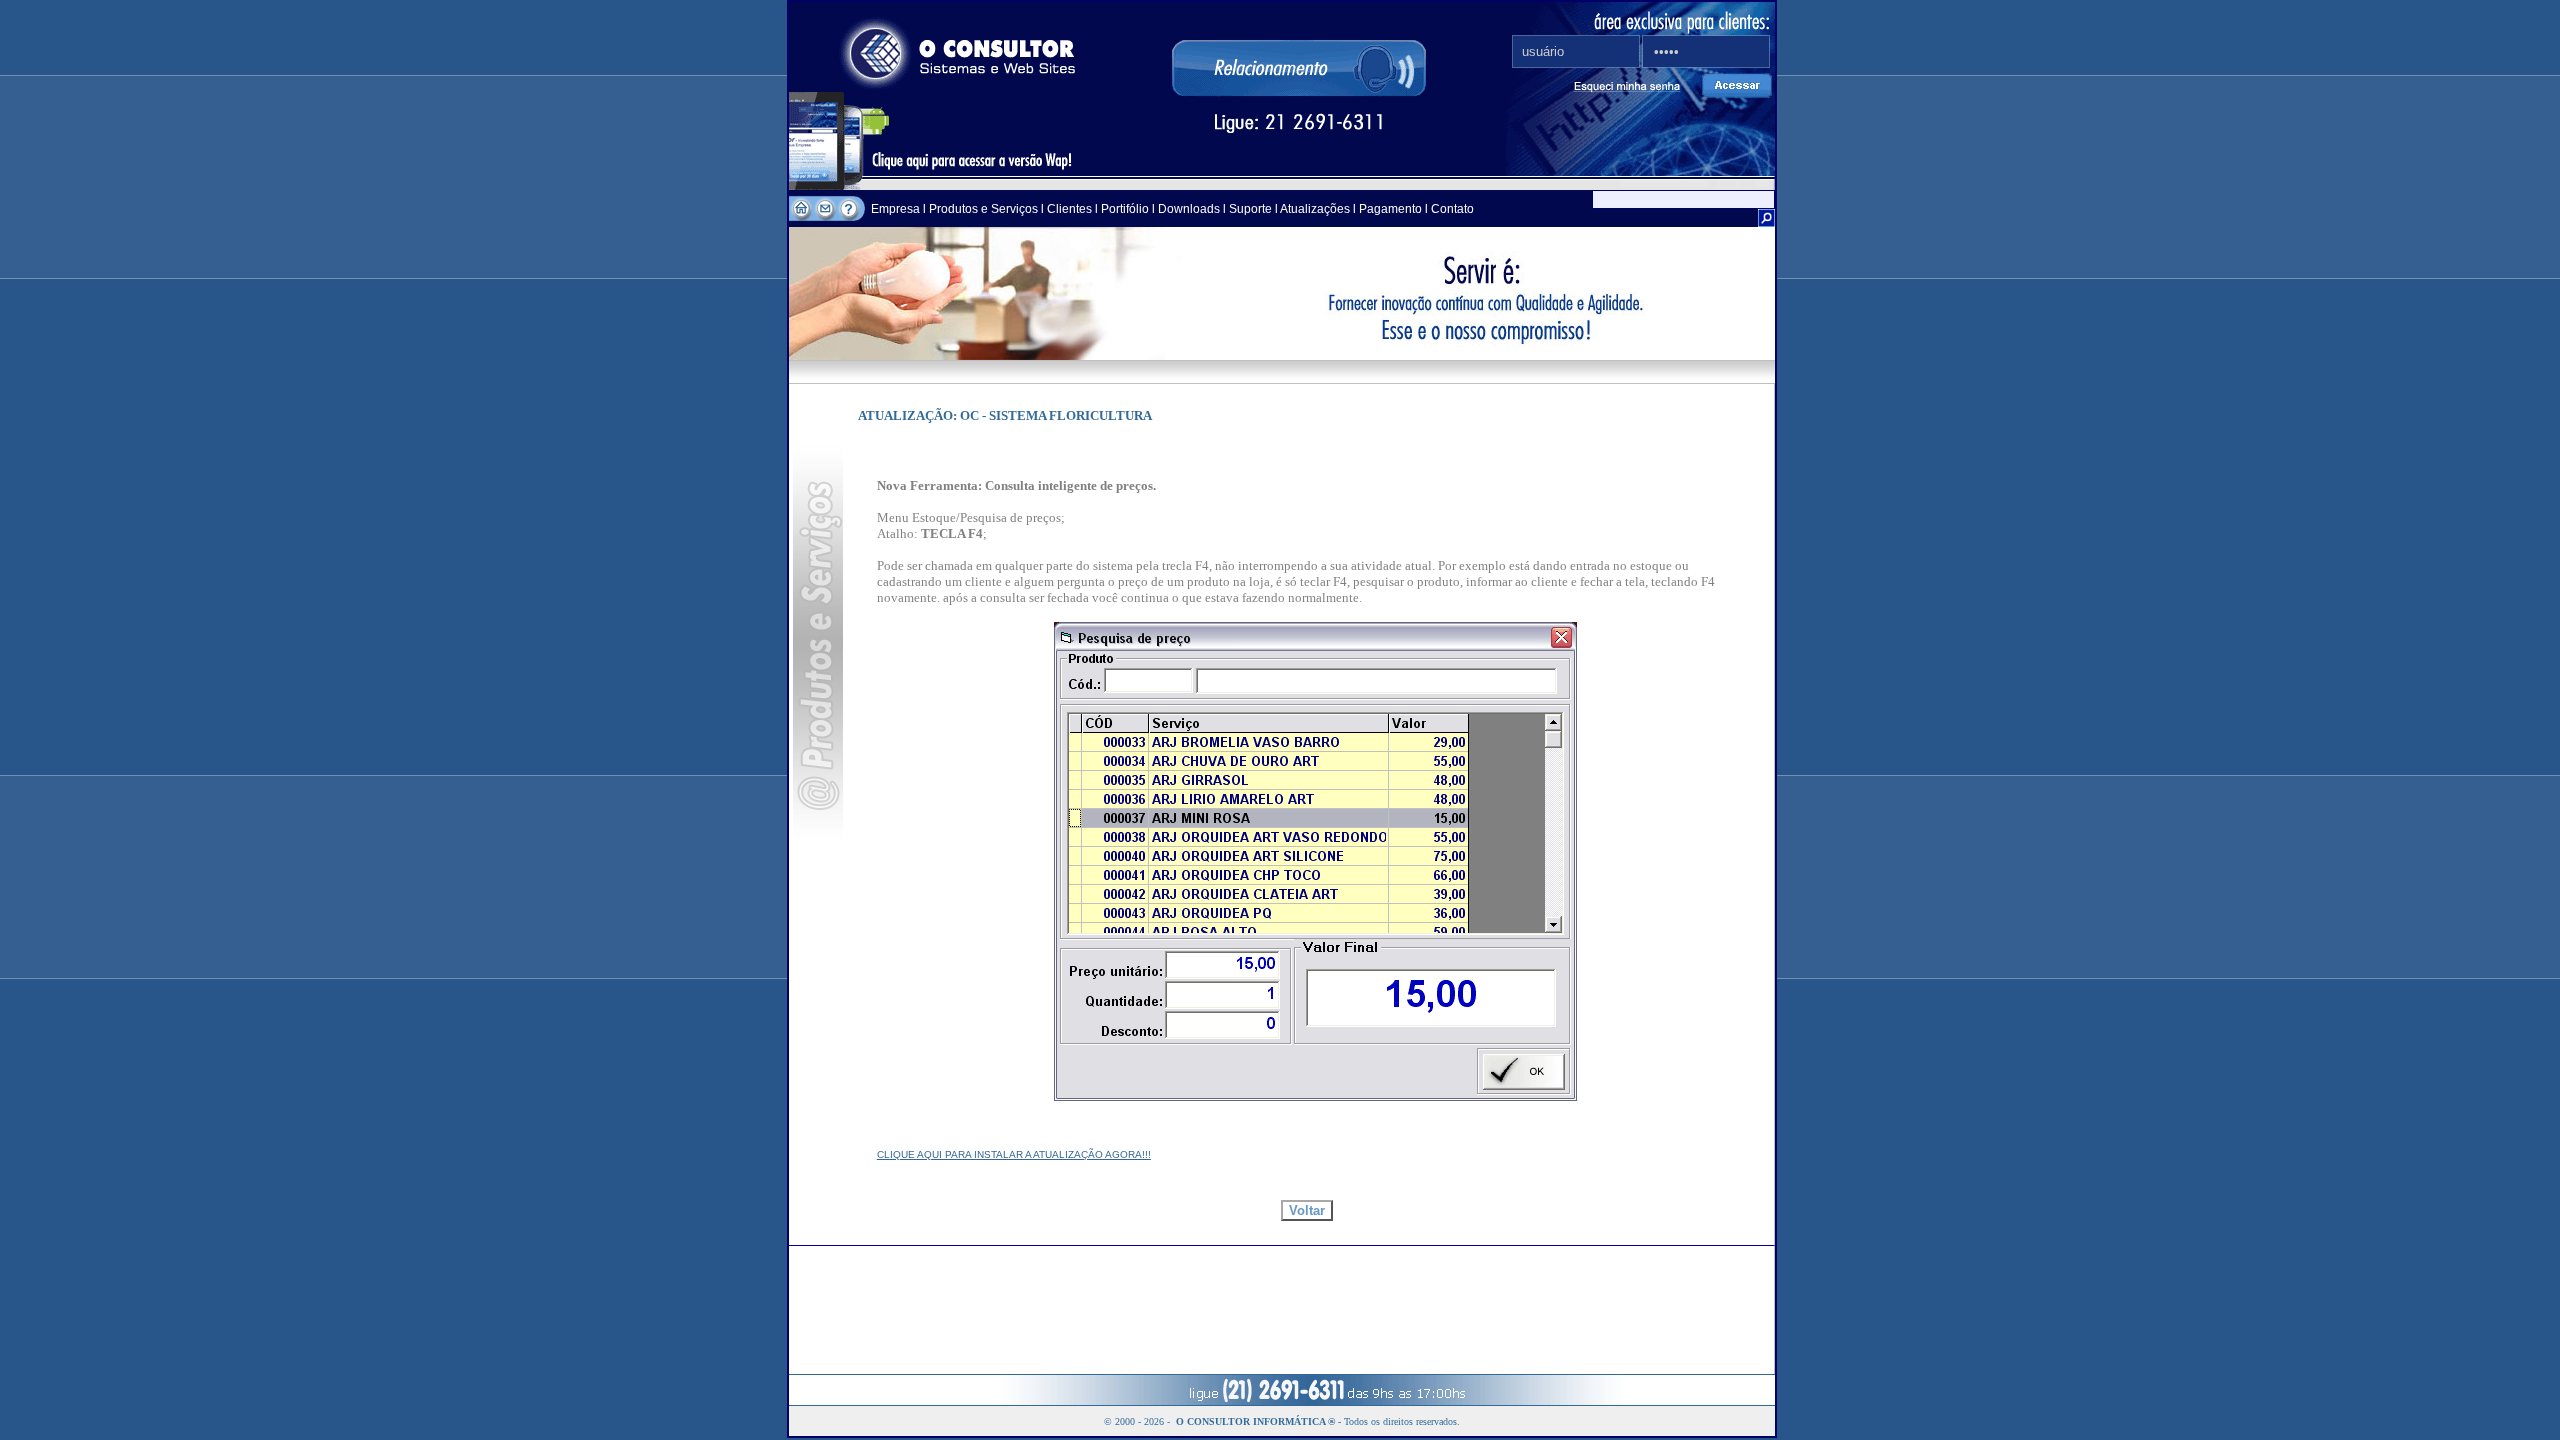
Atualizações (1315, 209)
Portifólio (1125, 209)
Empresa (897, 209)
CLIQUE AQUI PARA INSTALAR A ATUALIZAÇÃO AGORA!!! (1014, 1154)
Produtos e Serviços (985, 209)
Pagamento (1390, 209)
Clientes (1068, 209)
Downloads (1189, 209)
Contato (1452, 209)
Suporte (1250, 209)
